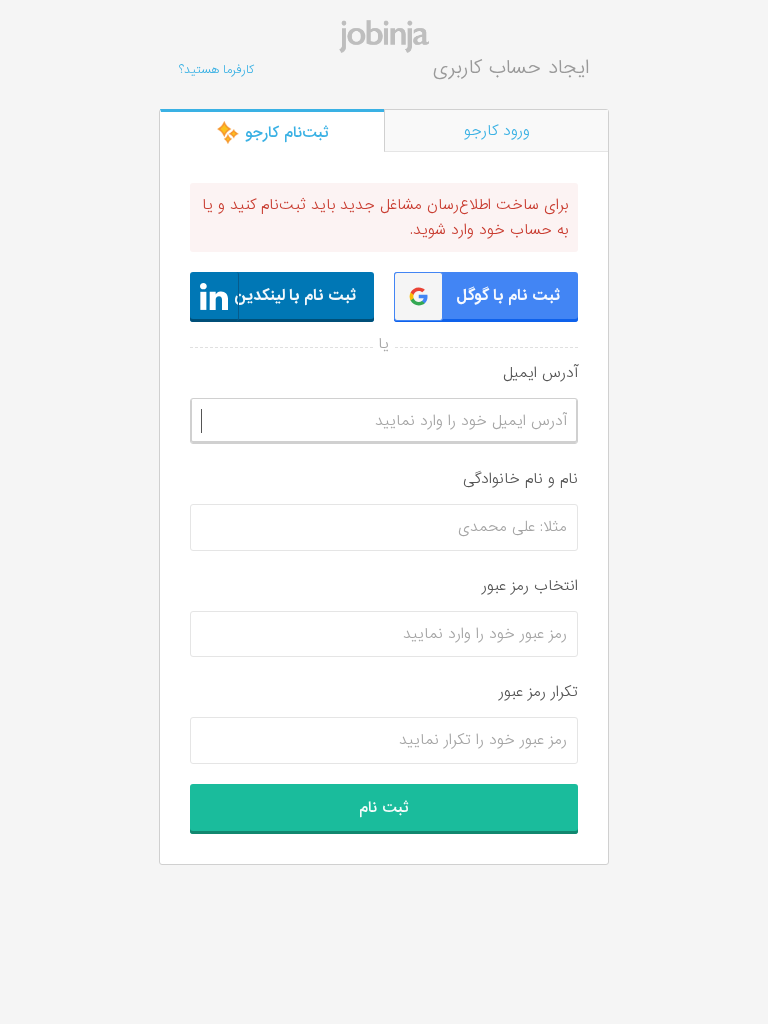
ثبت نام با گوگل (508, 296)
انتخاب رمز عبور (530, 586)
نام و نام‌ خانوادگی (520, 479)
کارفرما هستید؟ (216, 70)
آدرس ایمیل (540, 373)
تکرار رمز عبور (538, 692)
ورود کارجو (497, 131)
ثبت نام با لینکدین (295, 296)
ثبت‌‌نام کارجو (284, 133)
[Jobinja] (384, 36)
